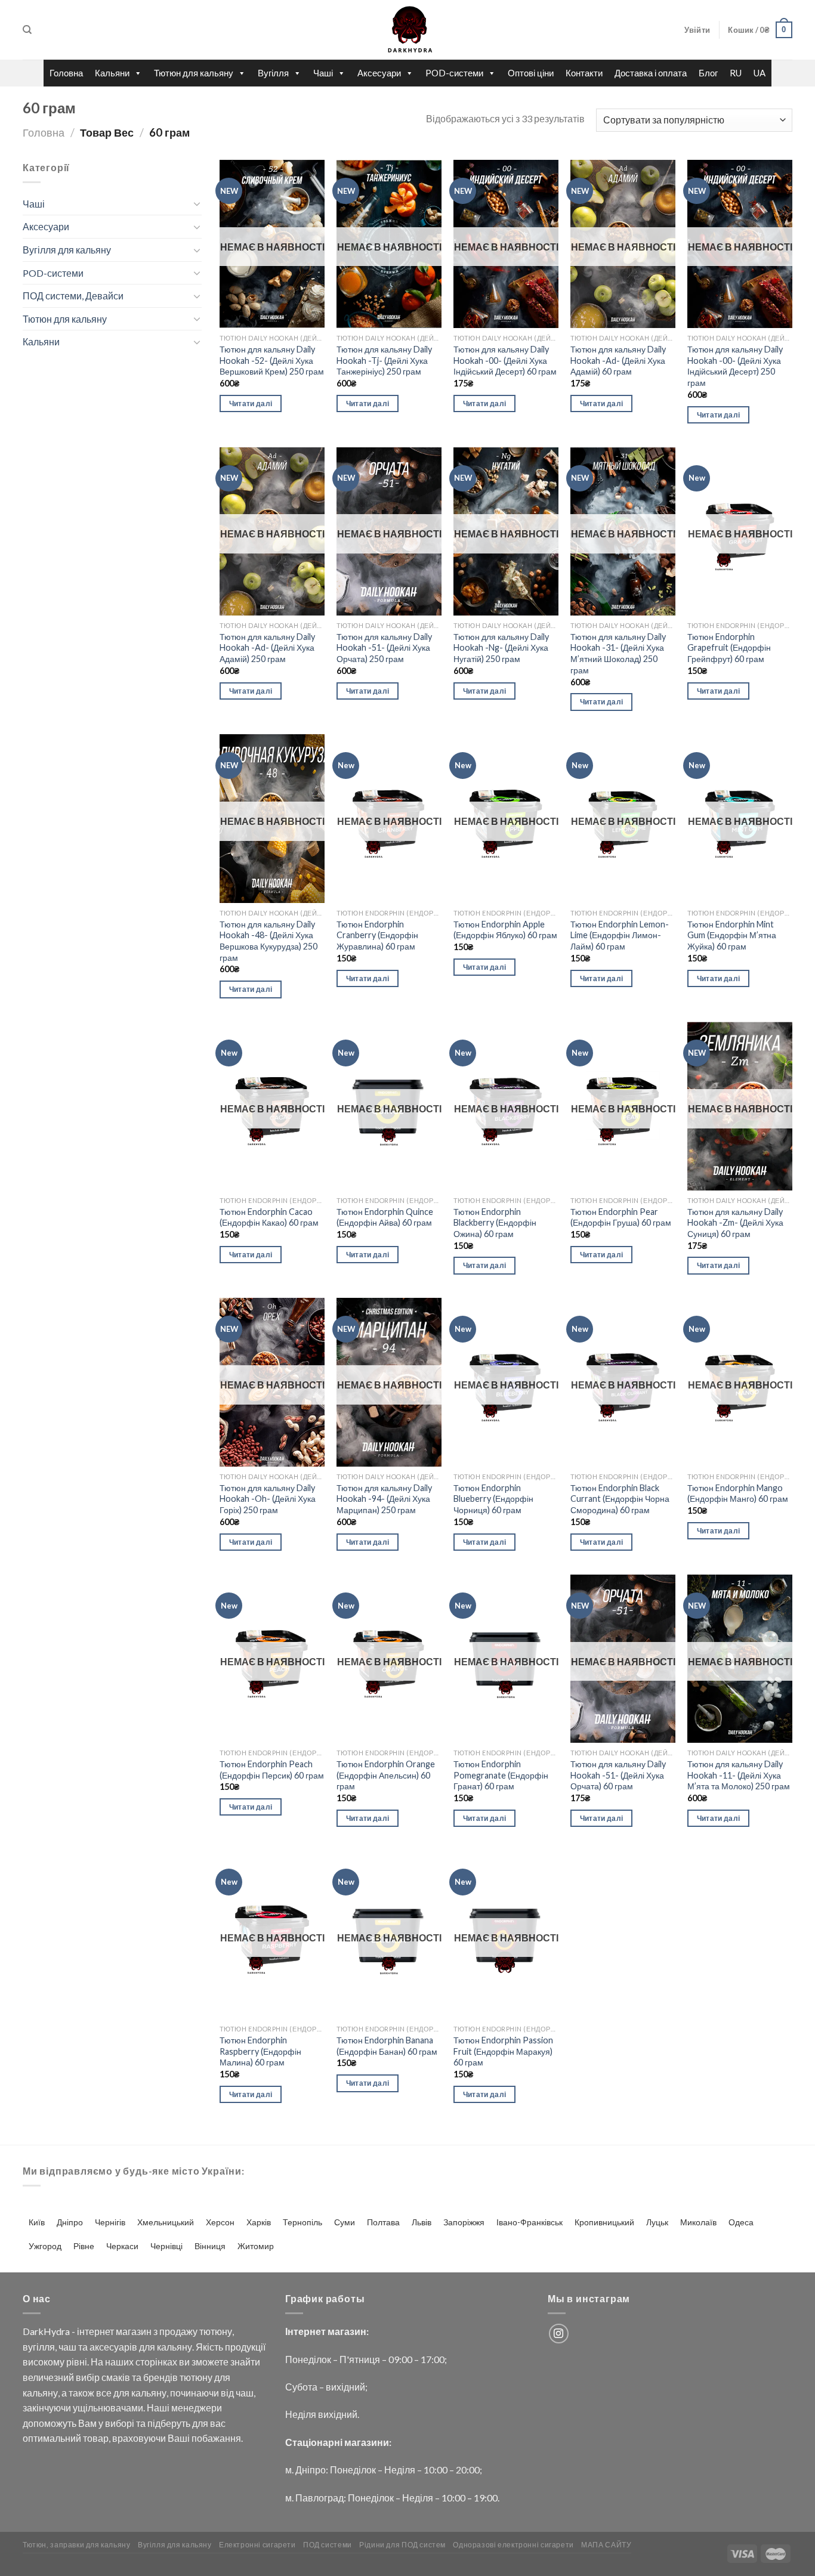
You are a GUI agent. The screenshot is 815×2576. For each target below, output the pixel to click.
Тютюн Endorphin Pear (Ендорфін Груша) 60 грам (621, 1217)
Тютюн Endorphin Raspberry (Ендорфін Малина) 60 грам (260, 2051)
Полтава (383, 2222)
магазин (134, 2331)
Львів (422, 2222)
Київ (37, 2222)
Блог (708, 73)
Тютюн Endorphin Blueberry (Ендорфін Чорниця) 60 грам (493, 1499)
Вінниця (210, 2246)
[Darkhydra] (407, 30)
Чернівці (166, 2246)
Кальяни (112, 73)
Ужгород (45, 2246)
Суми (345, 2222)
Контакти (584, 73)
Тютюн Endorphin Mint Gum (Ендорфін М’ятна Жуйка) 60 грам (732, 935)
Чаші (323, 73)
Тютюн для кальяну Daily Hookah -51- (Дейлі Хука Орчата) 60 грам (618, 1775)
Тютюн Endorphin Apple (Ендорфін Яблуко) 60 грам (505, 930)
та (83, 2347)
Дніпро (70, 2222)
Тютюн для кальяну (194, 73)
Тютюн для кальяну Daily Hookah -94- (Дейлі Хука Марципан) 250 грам (384, 1499)
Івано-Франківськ (530, 2222)
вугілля (39, 2347)
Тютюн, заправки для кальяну (77, 2545)
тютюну (216, 2331)
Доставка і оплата (651, 73)
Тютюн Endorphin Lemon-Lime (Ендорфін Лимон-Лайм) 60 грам (620, 935)
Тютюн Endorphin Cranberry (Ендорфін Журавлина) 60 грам (377, 935)
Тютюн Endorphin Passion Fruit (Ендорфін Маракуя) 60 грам (503, 2051)
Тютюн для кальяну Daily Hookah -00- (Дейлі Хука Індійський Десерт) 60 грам (505, 360)
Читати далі (251, 403)
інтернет (95, 2331)
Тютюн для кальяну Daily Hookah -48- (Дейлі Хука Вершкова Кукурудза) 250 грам (268, 941)
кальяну (175, 2347)
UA (760, 73)
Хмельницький (166, 2222)
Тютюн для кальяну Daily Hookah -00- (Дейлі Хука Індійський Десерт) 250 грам (735, 366)
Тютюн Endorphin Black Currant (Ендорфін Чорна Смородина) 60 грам (620, 1499)
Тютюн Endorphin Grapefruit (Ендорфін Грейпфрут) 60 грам (729, 648)
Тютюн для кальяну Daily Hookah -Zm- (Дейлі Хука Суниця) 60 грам (735, 1223)
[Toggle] (197, 203)
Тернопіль (302, 2222)
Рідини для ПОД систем (402, 2545)
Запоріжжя (464, 2222)
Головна (66, 73)
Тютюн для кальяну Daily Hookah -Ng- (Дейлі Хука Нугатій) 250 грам (501, 648)
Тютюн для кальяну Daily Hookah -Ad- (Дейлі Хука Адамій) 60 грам (618, 360)
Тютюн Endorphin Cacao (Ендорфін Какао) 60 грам (269, 1217)
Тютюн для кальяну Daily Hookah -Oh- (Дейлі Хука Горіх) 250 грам (268, 1499)
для (147, 2347)
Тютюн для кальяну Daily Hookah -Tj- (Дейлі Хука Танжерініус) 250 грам (384, 360)
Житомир (256, 2246)
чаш (67, 2347)
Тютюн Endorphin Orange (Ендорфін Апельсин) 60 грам (386, 1775)
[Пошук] (27, 30)
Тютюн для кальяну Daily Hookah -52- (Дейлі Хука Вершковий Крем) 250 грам (272, 360)
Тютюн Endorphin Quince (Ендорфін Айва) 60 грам (385, 1217)
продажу (178, 2331)
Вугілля (273, 73)
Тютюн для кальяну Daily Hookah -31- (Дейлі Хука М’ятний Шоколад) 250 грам (618, 653)
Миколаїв (698, 2222)
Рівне (84, 2246)
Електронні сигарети (257, 2545)
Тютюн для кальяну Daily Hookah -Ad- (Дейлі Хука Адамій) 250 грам (267, 648)
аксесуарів (113, 2347)
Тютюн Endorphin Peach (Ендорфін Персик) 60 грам (272, 1770)
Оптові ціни (531, 73)
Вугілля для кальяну (67, 250)
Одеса (741, 2222)
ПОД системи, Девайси (73, 296)
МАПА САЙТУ (606, 2545)
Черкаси (122, 2246)
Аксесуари (379, 73)
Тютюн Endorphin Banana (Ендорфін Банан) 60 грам (387, 2046)
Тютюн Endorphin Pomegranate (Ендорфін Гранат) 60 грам (501, 1775)
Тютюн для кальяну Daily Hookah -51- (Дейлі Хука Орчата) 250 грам (384, 648)
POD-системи (454, 73)
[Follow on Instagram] (559, 2334)
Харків (259, 2222)
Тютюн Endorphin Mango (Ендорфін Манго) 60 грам (738, 1493)
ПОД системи (328, 2545)
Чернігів (110, 2222)
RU (736, 73)
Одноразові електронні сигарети (513, 2545)
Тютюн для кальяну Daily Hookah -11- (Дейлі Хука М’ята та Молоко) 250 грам (739, 1775)
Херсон (220, 2222)
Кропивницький (604, 2222)
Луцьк (657, 2222)
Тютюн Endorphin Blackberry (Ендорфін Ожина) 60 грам (495, 1223)
